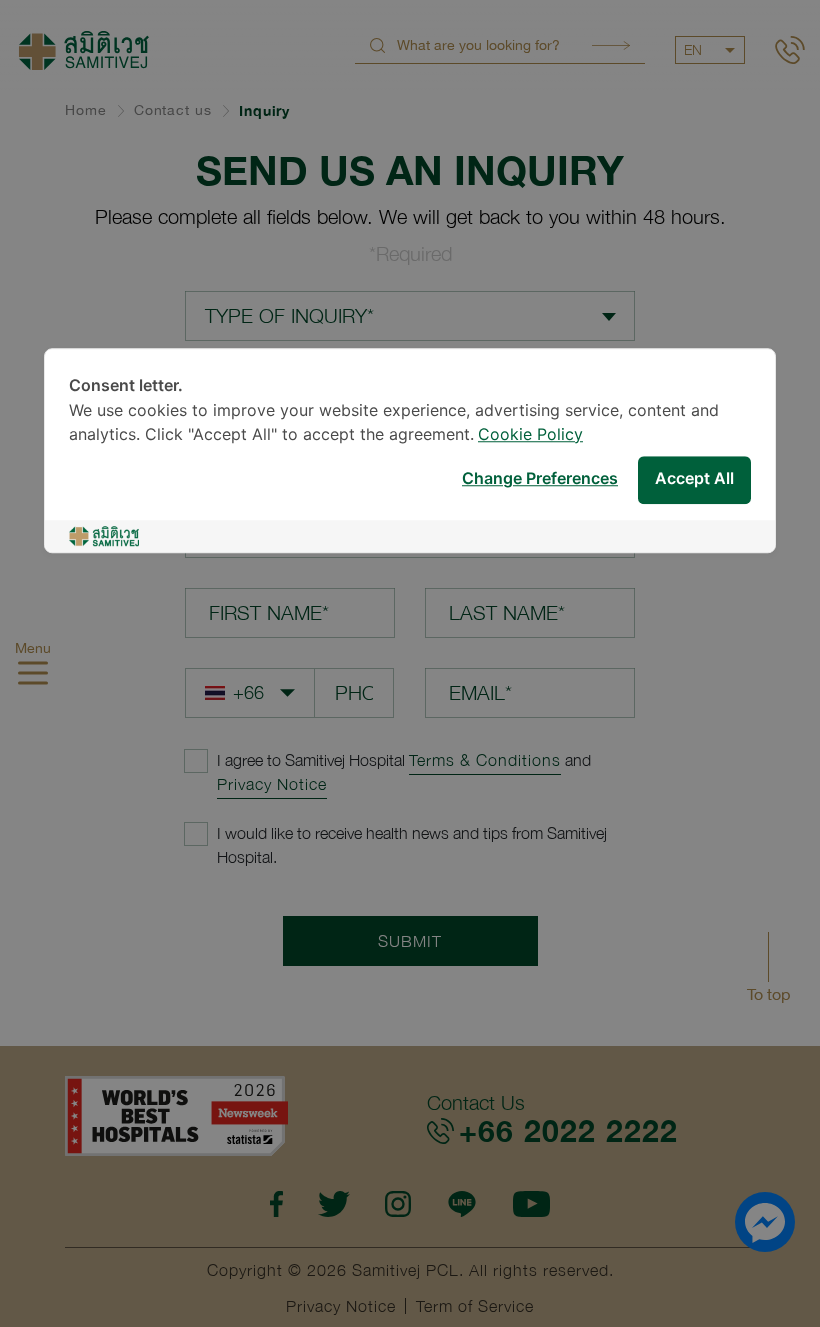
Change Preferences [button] (540, 479)
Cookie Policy (530, 435)
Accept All (694, 479)
